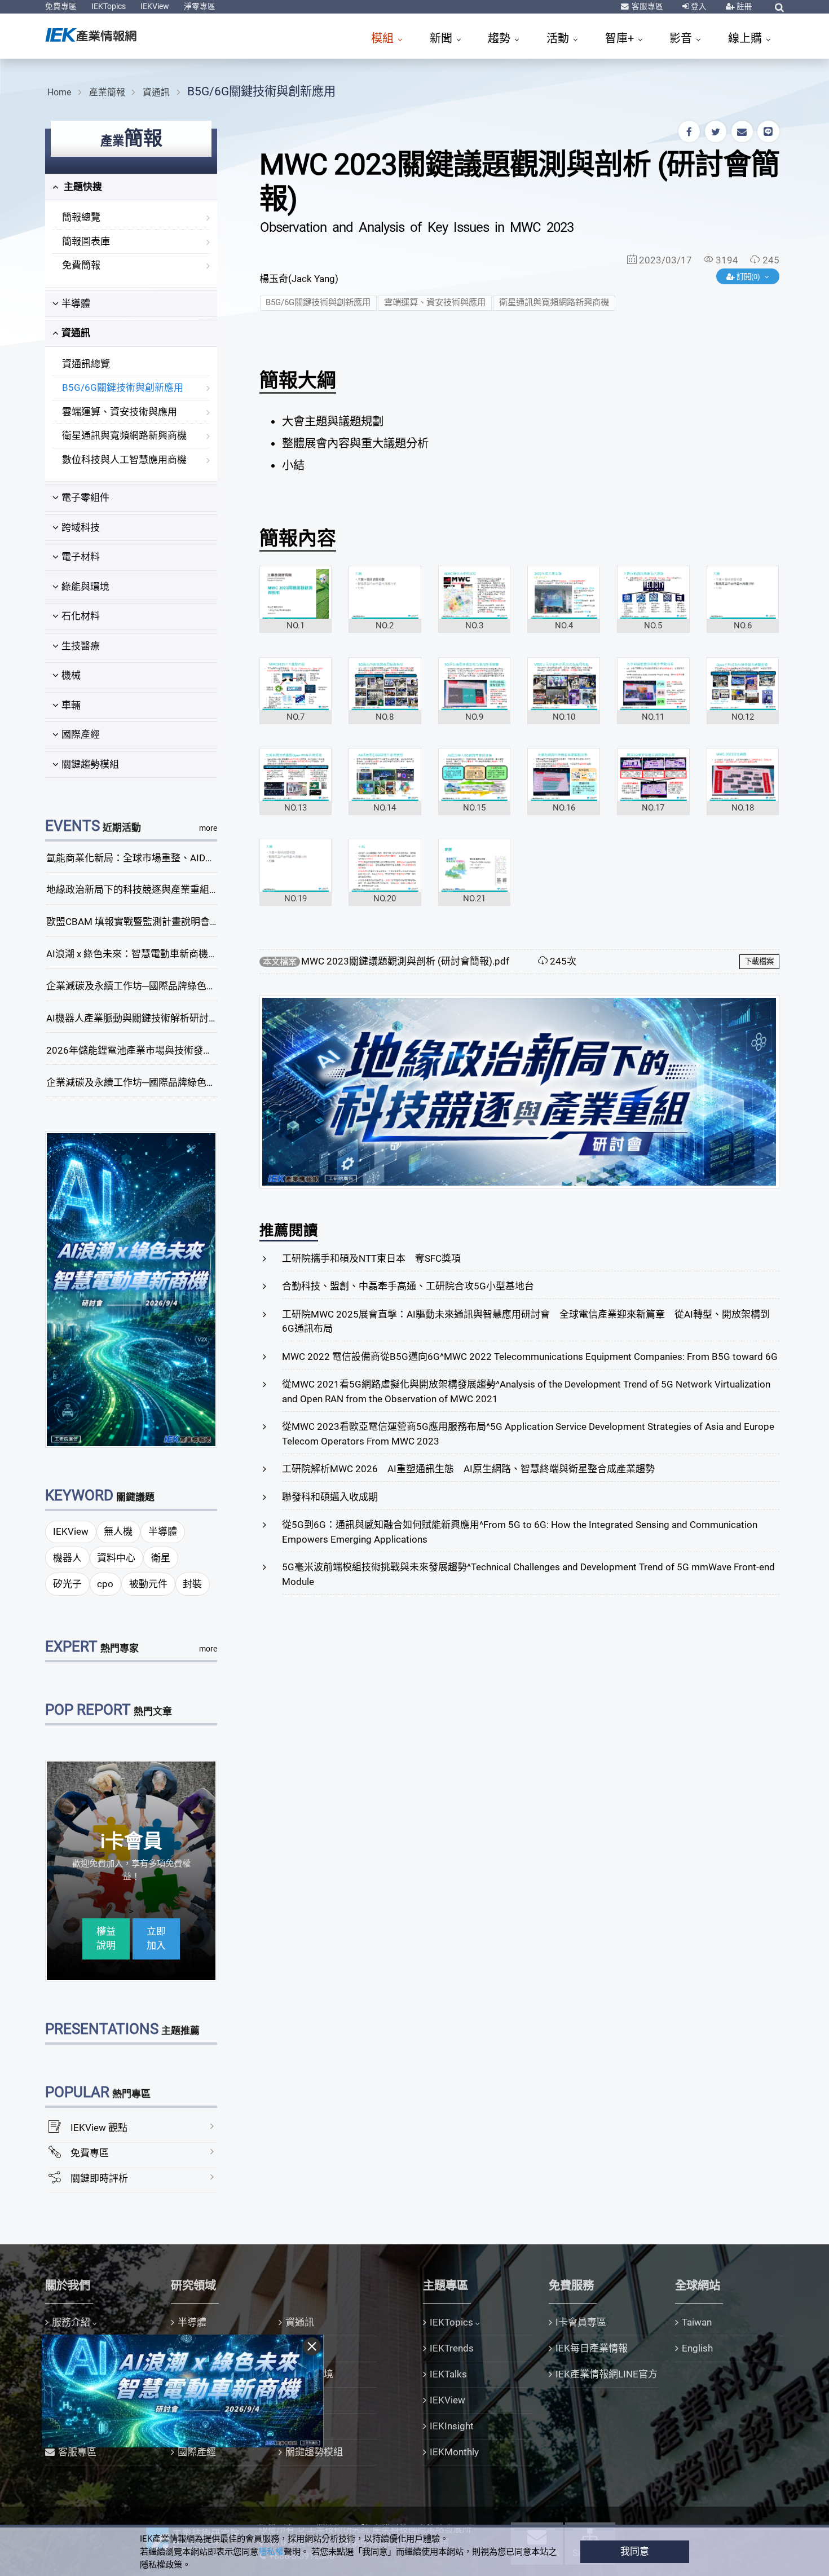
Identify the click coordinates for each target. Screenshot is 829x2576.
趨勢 (501, 38)
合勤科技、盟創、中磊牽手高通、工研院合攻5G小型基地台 (408, 1286)
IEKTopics (109, 6)
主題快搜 (82, 187)
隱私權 (271, 2552)
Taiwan (697, 2322)
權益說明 (106, 1939)
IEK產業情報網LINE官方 (607, 2374)
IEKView (155, 6)
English (697, 2348)
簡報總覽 (81, 217)
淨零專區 (200, 6)
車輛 (71, 705)
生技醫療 (81, 646)
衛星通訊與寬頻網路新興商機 (124, 435)
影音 (682, 38)
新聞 (442, 38)
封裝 (192, 1584)
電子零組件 (85, 497)
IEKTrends (452, 2348)
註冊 (744, 6)
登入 (698, 6)
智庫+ (621, 38)
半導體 (76, 303)
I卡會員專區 (581, 2322)
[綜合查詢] (779, 7)
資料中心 (116, 1558)
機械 (71, 675)
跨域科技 (81, 527)
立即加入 (156, 1939)
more (208, 828)
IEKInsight (452, 2426)
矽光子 (67, 1584)
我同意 (635, 2551)
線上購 (746, 38)
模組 (384, 38)
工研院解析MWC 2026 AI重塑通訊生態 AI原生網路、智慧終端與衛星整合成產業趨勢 (468, 1469)
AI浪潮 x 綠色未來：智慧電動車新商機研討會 (142, 954)
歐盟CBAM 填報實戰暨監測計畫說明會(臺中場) (146, 922)
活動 (559, 38)
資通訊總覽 (86, 364)
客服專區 (647, 6)
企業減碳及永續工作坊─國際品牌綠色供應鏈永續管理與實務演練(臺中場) (202, 986)
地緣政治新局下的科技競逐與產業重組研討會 (142, 890)
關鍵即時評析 (99, 2178)
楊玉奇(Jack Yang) (299, 279)
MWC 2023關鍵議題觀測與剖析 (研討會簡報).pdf (405, 961)
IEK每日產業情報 (592, 2348)
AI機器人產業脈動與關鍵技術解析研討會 (132, 1018)
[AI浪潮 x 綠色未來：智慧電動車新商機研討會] (131, 1289)
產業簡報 (107, 92)
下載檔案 (759, 961)
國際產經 (81, 734)
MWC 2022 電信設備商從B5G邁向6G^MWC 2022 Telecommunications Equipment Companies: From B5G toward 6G (530, 1357)
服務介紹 (71, 2322)
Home (59, 92)
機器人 (67, 1558)
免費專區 (61, 6)
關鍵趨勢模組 (90, 764)
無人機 (118, 1531)
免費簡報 (81, 265)
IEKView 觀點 (99, 2128)
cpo (105, 1584)
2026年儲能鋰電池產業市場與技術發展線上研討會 (153, 1050)
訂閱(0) (748, 277)
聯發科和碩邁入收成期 (330, 1497)
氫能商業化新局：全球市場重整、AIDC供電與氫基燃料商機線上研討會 (196, 858)
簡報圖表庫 (86, 241)
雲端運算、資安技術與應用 (120, 412)
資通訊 (156, 92)
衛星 (161, 1558)
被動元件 (148, 1584)
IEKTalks (448, 2374)
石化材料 (81, 616)
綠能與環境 (85, 587)
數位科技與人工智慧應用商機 (124, 460)
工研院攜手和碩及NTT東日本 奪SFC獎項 (371, 1258)
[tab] (131, 187)
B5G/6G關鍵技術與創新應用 (261, 91)
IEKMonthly (454, 2452)
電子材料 (81, 557)
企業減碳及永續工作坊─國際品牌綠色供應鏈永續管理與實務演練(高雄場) (202, 1082)
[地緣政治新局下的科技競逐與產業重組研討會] (519, 1091)
